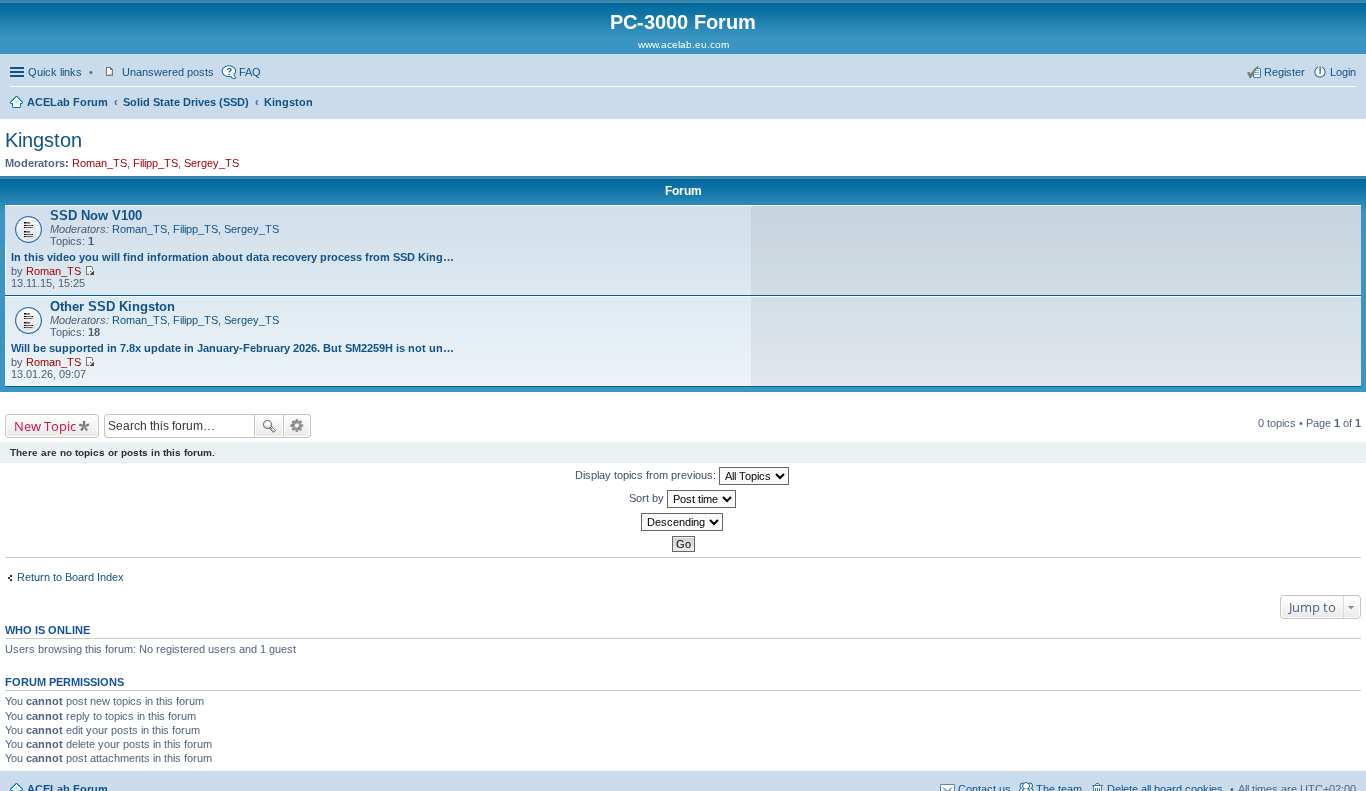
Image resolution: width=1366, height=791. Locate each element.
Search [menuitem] (1348, 104)
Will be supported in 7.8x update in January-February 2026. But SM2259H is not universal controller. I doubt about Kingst (233, 348)
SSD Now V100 (96, 215)
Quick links (55, 72)
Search (269, 426)
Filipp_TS (155, 163)
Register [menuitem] (1284, 72)
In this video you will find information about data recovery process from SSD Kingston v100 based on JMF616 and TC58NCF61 (233, 257)
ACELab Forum (67, 102)
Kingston (288, 102)
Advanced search (297, 426)
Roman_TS (99, 163)
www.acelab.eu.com (683, 44)
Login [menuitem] (1343, 72)
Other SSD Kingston (112, 306)
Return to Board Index (70, 577)
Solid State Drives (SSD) (186, 102)
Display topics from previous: (647, 475)
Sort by (648, 498)
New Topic (45, 426)
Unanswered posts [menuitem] (168, 72)
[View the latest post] (89, 271)
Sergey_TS (211, 163)
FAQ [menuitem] (250, 72)
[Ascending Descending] (683, 522)
